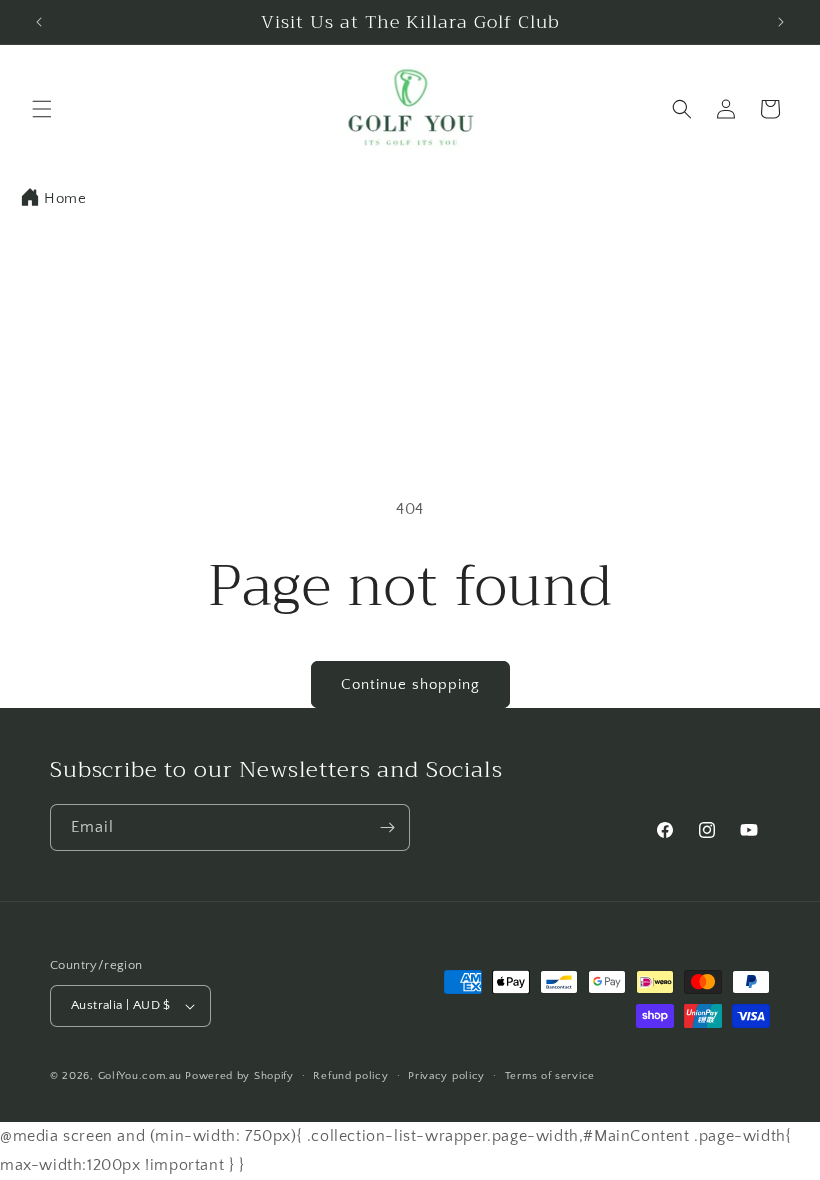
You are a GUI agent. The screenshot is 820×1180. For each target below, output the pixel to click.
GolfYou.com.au (140, 1076)
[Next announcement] (781, 22)
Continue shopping (410, 684)
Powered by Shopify (239, 1076)
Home (65, 198)
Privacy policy (446, 1076)
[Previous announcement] (39, 22)
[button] (42, 109)
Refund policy (350, 1076)
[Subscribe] (387, 827)
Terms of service (550, 1076)
